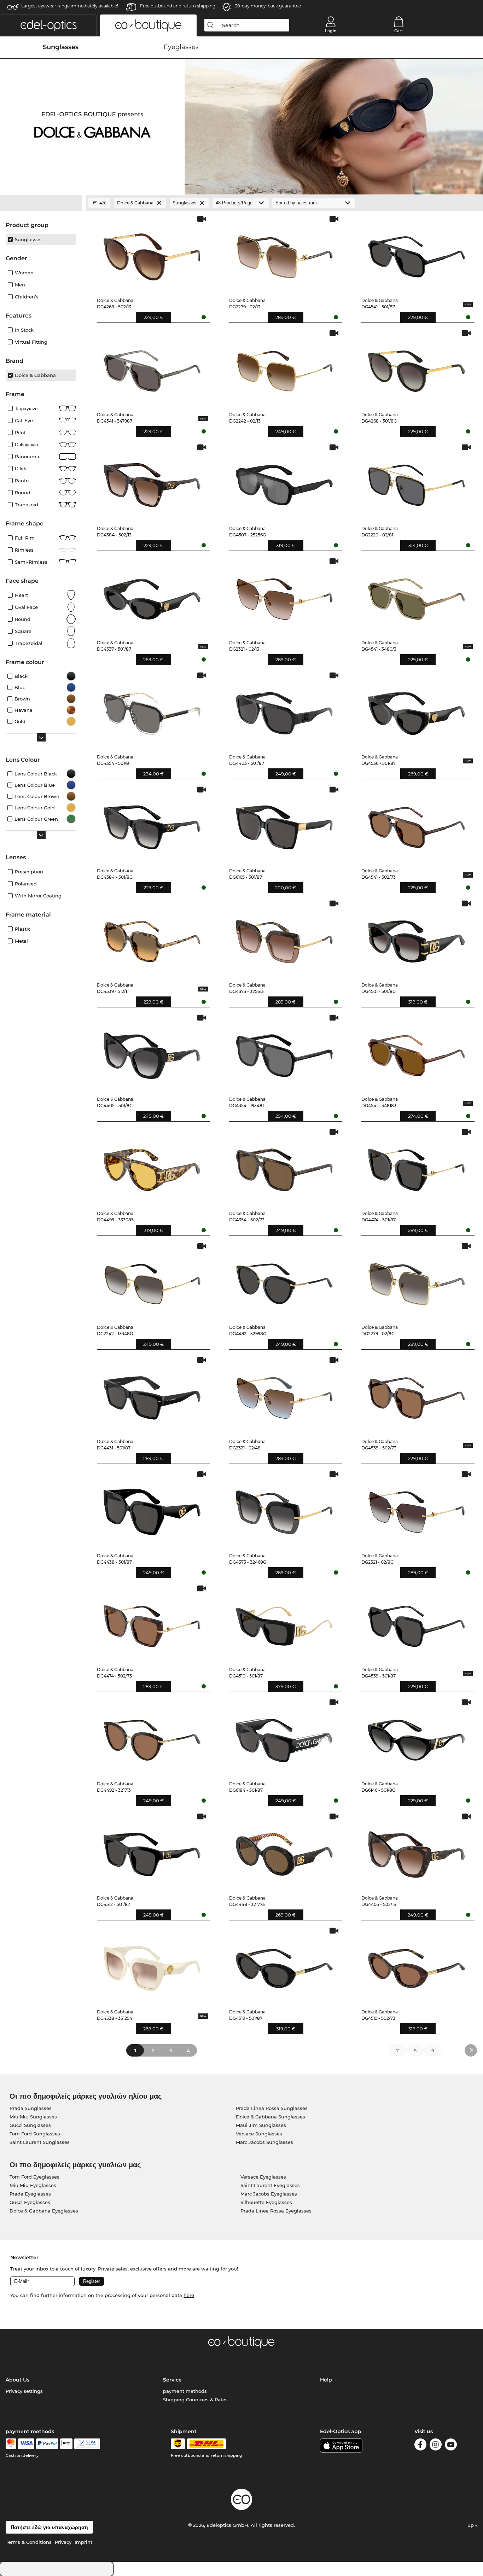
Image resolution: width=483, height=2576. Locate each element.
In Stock (24, 330)
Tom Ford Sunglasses (35, 2134)
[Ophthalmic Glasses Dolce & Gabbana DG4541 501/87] (417, 253)
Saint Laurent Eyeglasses (270, 2185)
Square (23, 631)
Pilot (20, 432)
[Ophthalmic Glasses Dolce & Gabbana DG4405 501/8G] (152, 1052)
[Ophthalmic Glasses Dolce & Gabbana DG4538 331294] (152, 1965)
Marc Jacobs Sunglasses (264, 2142)
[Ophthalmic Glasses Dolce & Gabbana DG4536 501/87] (417, 710)
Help (326, 2380)
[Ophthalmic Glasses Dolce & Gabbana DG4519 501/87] (284, 1965)
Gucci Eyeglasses (30, 2202)
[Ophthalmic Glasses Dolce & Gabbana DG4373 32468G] (284, 1509)
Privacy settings (24, 2391)
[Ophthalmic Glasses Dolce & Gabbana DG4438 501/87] (152, 1509)
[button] (48, 25)
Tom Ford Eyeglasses (34, 2177)
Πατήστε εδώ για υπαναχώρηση (49, 2527)
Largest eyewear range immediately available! (70, 6)
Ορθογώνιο (26, 444)
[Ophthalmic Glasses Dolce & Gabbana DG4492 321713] (152, 1737)
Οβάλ (21, 469)
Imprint (83, 2542)
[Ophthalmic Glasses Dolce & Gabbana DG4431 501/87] (152, 1394)
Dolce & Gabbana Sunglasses (270, 2117)
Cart (399, 31)
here (189, 2295)
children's (27, 297)
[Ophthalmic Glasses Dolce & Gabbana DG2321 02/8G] (417, 1509)
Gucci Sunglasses (30, 2125)
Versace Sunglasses (259, 2134)
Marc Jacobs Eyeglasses (269, 2194)
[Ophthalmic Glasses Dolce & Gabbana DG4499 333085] (152, 1166)
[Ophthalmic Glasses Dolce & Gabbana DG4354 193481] (284, 1052)
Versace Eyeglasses (263, 2177)
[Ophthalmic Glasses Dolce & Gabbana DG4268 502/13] (152, 253)
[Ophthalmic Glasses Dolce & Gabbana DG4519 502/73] (417, 1965)
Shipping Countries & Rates (195, 2400)
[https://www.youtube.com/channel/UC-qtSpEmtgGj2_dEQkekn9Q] (451, 2446)
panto (22, 481)
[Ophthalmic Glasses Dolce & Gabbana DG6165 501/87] (284, 824)
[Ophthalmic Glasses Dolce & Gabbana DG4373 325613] (284, 938)
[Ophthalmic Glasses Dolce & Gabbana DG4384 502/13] (152, 482)
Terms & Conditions (29, 2542)
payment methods (185, 2391)
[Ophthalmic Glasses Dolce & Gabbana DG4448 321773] (284, 1851)
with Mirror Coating (38, 896)
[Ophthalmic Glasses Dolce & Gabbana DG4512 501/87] (152, 1851)
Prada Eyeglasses (30, 2194)
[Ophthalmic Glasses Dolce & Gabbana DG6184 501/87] (284, 1737)
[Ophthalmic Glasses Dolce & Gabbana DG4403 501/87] (284, 710)
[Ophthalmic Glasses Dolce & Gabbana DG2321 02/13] (284, 596)
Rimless (24, 550)
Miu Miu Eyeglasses (33, 2185)
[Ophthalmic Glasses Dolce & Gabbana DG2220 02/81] (417, 482)
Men (20, 285)
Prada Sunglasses (31, 2108)
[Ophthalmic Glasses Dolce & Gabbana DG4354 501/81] (152, 710)
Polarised (26, 884)
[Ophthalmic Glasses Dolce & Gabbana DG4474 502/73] (152, 1623)
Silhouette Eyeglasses (266, 2202)
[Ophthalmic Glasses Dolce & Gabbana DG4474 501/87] (417, 1166)
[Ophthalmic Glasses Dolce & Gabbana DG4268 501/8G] (417, 368)
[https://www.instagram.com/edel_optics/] (436, 2446)
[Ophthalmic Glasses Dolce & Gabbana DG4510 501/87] (284, 1623)
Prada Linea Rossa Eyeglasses (276, 2211)
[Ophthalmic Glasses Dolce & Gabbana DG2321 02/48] (284, 1394)
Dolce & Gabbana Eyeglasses (44, 2211)
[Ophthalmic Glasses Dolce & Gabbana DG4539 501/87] (417, 1623)
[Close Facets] (41, 203)
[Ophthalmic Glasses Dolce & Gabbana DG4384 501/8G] (152, 824)
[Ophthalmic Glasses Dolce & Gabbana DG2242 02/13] (284, 368)
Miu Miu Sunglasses (33, 2117)
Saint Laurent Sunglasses (40, 2142)
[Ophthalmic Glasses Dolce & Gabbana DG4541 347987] (152, 368)
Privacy (63, 2542)
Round (23, 619)
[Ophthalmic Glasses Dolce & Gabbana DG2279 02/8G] (417, 1281)
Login (331, 31)
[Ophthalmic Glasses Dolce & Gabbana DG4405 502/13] (417, 1851)
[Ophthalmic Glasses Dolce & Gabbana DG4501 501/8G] (417, 938)
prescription (29, 872)
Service (172, 2380)
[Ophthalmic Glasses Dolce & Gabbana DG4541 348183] (417, 1052)
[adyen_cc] (11, 2444)
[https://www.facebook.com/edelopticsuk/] (420, 2446)
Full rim (25, 538)
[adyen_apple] (66, 2444)
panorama (27, 457)
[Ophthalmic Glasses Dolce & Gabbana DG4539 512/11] (152, 938)
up (471, 2525)
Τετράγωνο (26, 408)
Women (24, 273)
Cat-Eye (24, 420)
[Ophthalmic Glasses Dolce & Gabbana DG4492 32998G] (284, 1281)
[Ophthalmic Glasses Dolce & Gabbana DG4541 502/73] (417, 824)
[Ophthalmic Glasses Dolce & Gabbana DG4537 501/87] (152, 596)
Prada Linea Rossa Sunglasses (272, 2108)
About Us (18, 2380)
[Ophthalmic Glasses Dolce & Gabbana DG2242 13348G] (152, 1281)
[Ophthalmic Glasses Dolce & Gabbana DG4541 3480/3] (417, 596)
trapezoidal (29, 643)
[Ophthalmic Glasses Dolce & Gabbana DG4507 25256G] (284, 482)
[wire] (87, 2444)
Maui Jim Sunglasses (261, 2125)
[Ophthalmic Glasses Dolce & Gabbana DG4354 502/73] (284, 1166)
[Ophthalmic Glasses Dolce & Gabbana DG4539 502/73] (417, 1394)
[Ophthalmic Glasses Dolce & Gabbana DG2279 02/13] (284, 253)
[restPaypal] (47, 2444)
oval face (26, 607)
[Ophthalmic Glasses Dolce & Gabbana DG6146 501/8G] (417, 1737)
